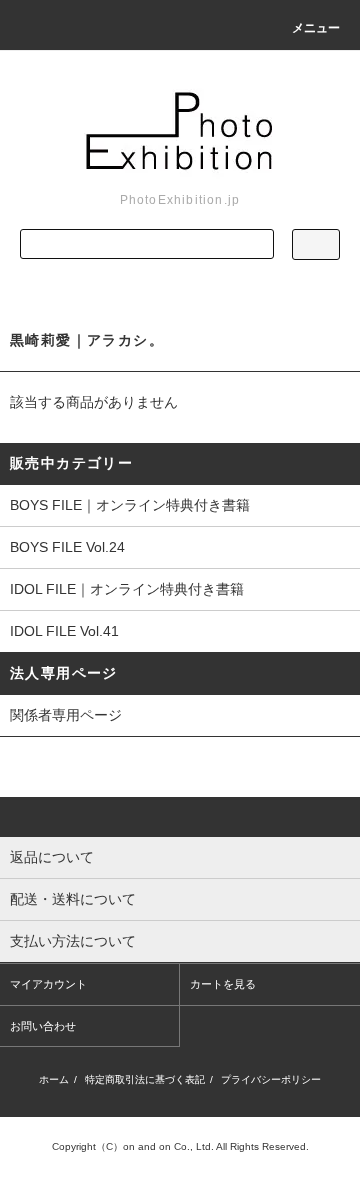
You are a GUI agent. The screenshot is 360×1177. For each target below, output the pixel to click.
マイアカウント (48, 984)
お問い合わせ (43, 1026)
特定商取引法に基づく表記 (145, 1079)
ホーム (54, 1079)
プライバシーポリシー (271, 1079)
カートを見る (223, 984)
